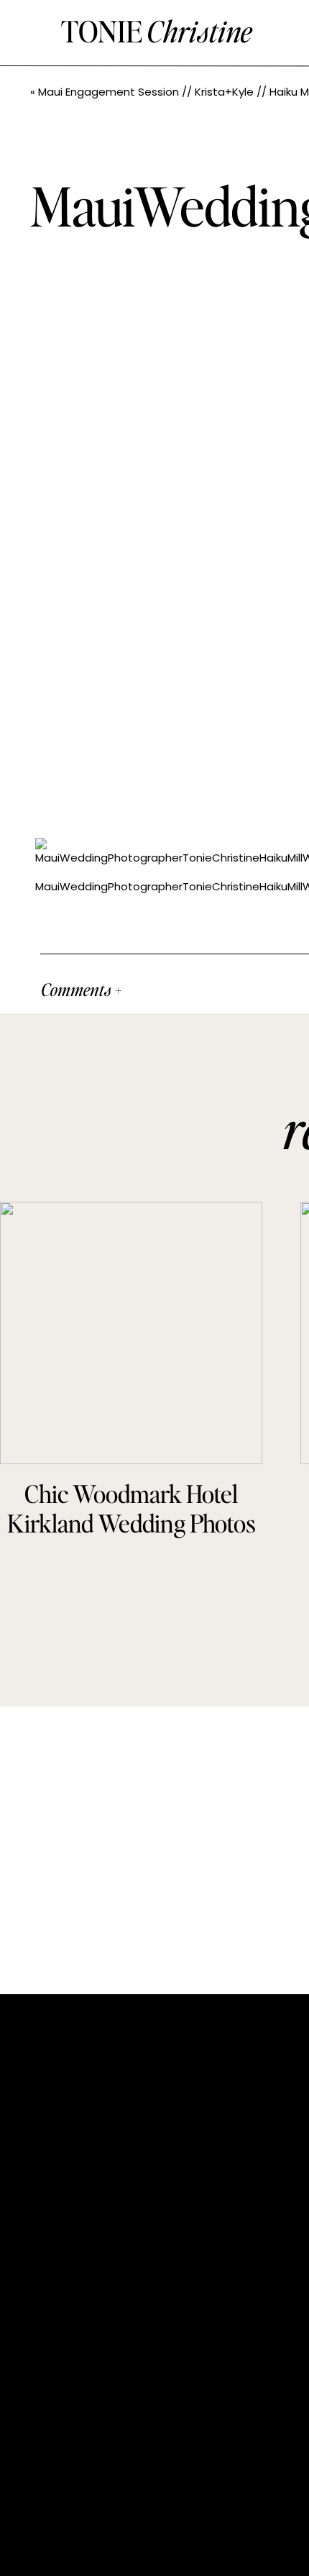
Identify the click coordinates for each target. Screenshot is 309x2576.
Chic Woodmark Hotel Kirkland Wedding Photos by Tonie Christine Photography (132, 1537)
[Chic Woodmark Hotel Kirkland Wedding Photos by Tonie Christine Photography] (131, 1333)
